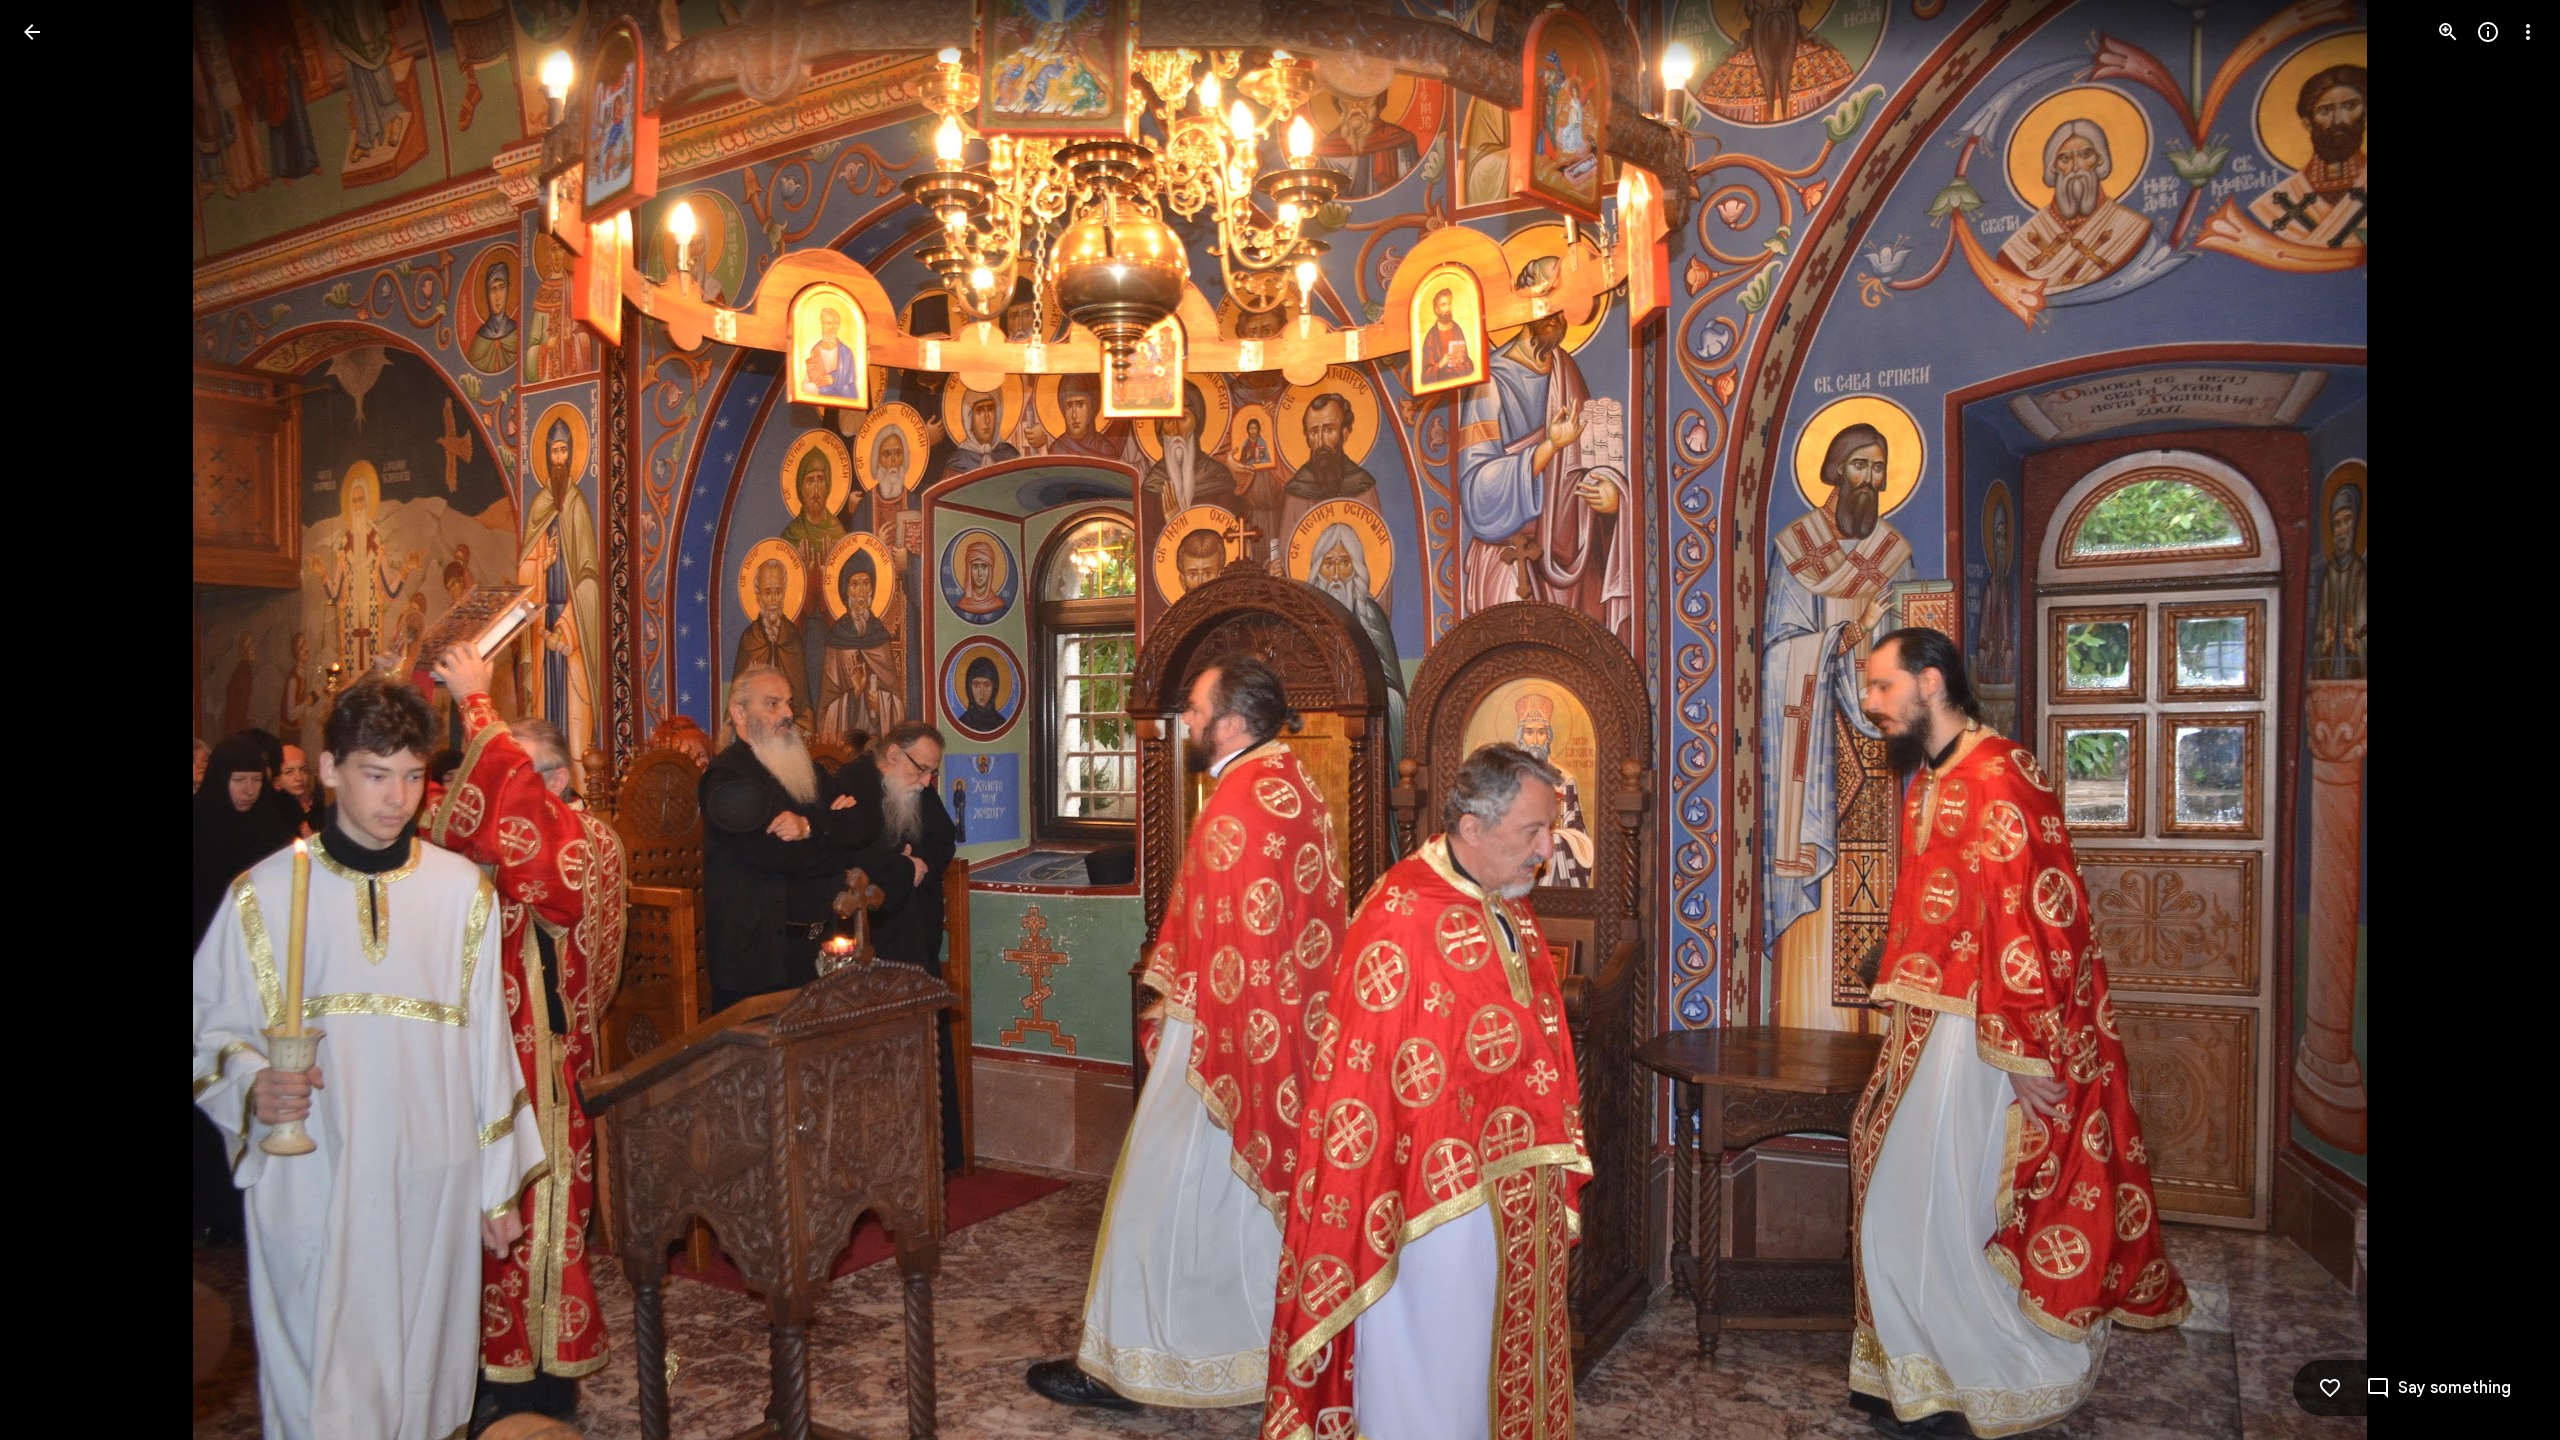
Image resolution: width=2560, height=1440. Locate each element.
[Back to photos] (32, 32)
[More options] (2528, 32)
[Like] (2330, 1388)
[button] (56, 720)
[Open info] (2488, 32)
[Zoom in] (2448, 32)
